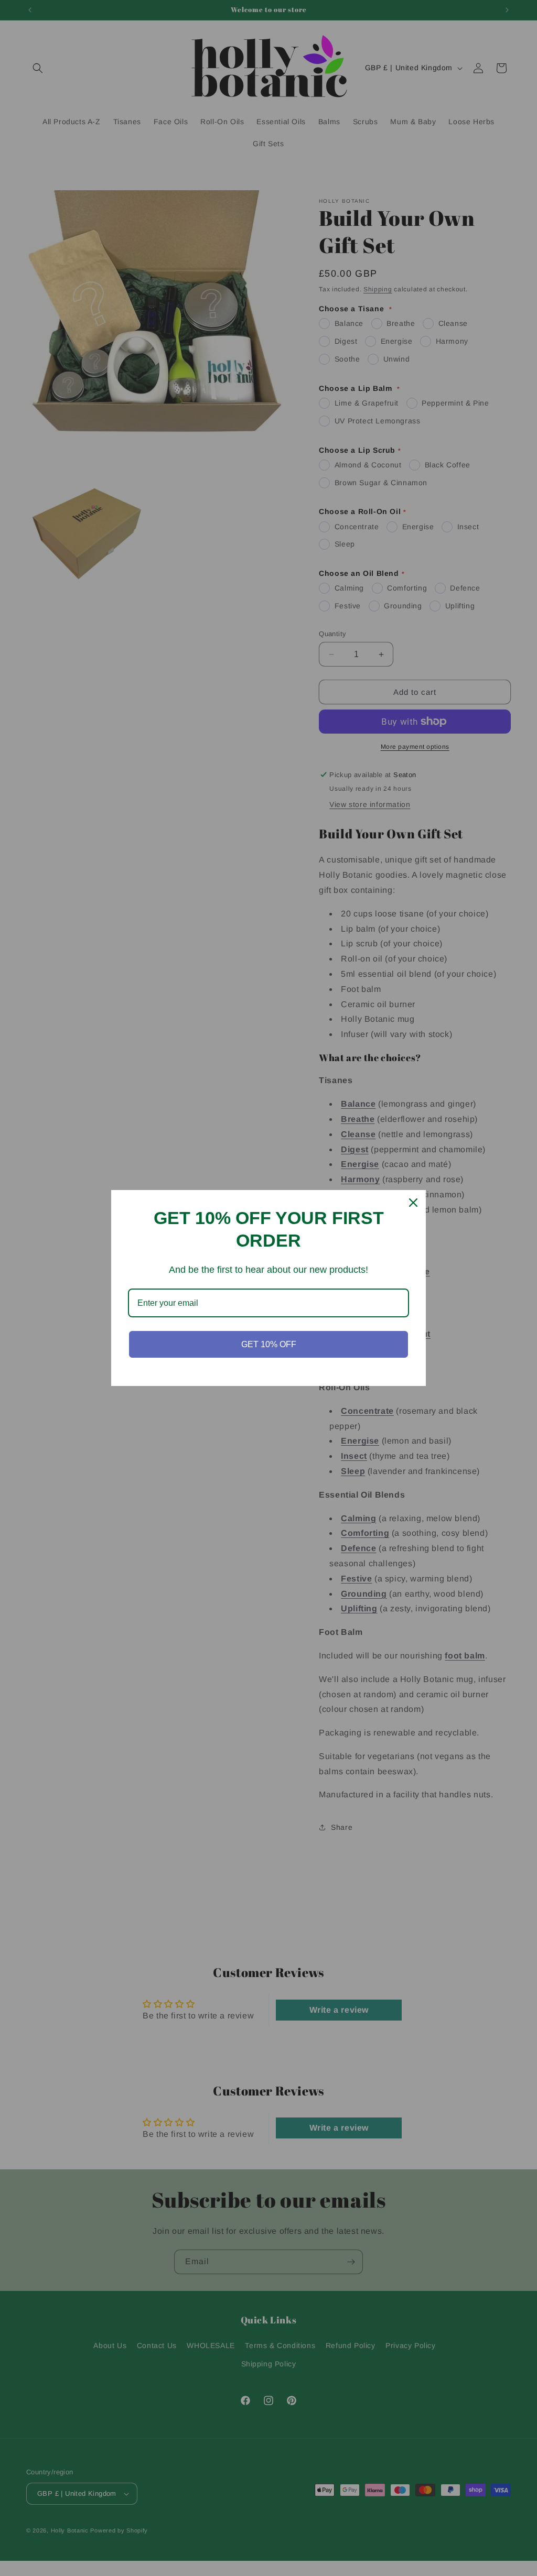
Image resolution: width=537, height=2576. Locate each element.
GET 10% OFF (269, 1344)
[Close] (413, 1203)
